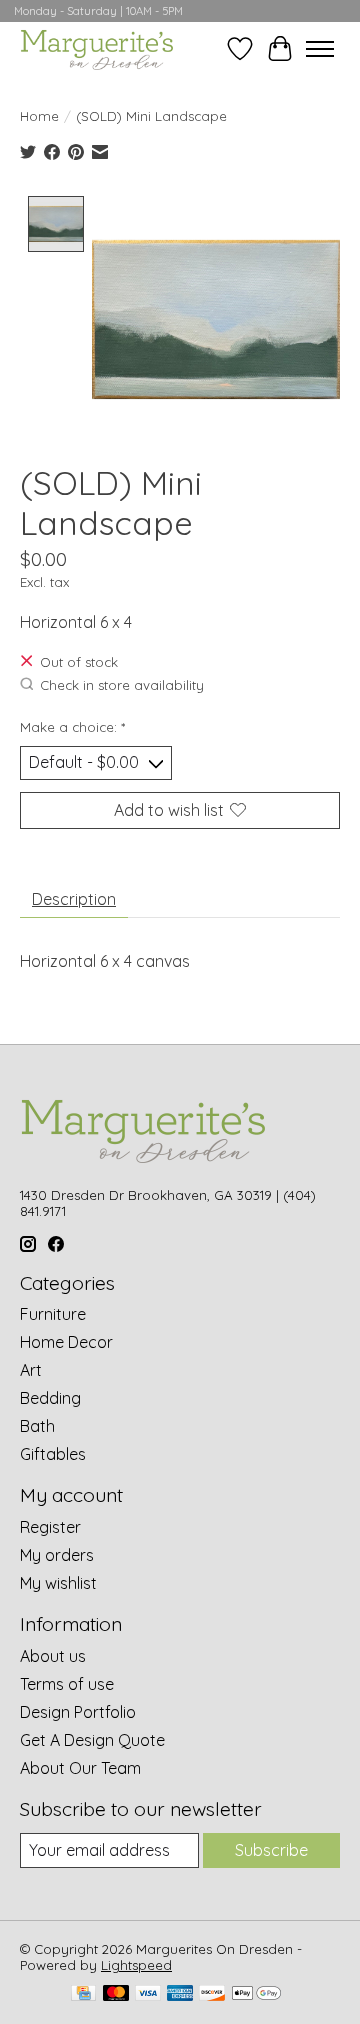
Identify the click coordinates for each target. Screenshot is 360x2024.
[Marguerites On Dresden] (96, 48)
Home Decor (66, 1342)
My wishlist (58, 1583)
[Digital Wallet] (256, 1994)
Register (50, 1527)
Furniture (53, 1314)
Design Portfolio (78, 1712)
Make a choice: (72, 727)
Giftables (53, 1454)
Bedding (50, 1398)
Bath (37, 1426)
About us (53, 1656)
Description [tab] (74, 899)
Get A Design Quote (92, 1740)
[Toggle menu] (320, 49)
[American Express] (180, 1994)
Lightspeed (136, 1965)
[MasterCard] (116, 1994)
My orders (57, 1555)
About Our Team (80, 1768)
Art (31, 1370)
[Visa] (148, 1994)
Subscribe (271, 1850)
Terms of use (67, 1684)
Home (39, 116)
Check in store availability (122, 685)
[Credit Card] (83, 1994)
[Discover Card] (212, 1994)
